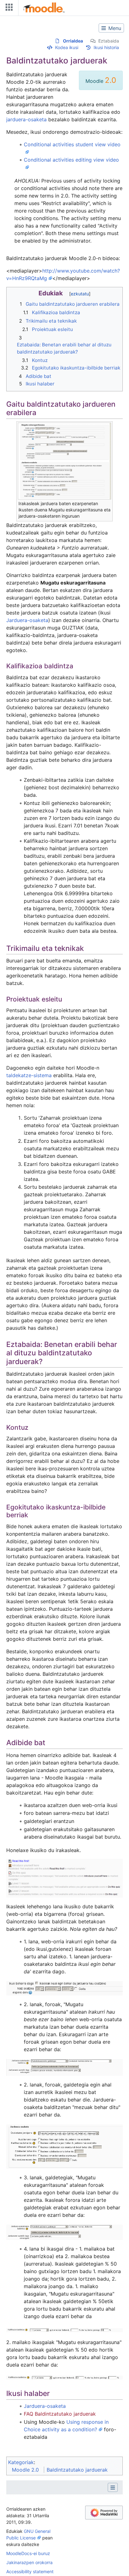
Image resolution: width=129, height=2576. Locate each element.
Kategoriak (21, 2462)
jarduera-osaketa (26, 119)
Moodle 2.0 (25, 2470)
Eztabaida (109, 41)
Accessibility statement (30, 2571)
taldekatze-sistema (29, 1075)
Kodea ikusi (67, 47)
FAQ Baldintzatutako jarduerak (60, 2414)
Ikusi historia (106, 47)
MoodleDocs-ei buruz (28, 2553)
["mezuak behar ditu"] (64, 2146)
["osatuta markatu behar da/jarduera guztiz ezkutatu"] (64, 2232)
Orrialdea (73, 41)
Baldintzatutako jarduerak (77, 2470)
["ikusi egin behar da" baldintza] (64, 1988)
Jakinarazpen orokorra (29, 2562)
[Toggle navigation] (8, 9)
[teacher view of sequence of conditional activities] (64, 1878)
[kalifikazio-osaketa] (64, 2330)
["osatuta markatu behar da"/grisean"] (64, 2067)
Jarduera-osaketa (27, 620)
